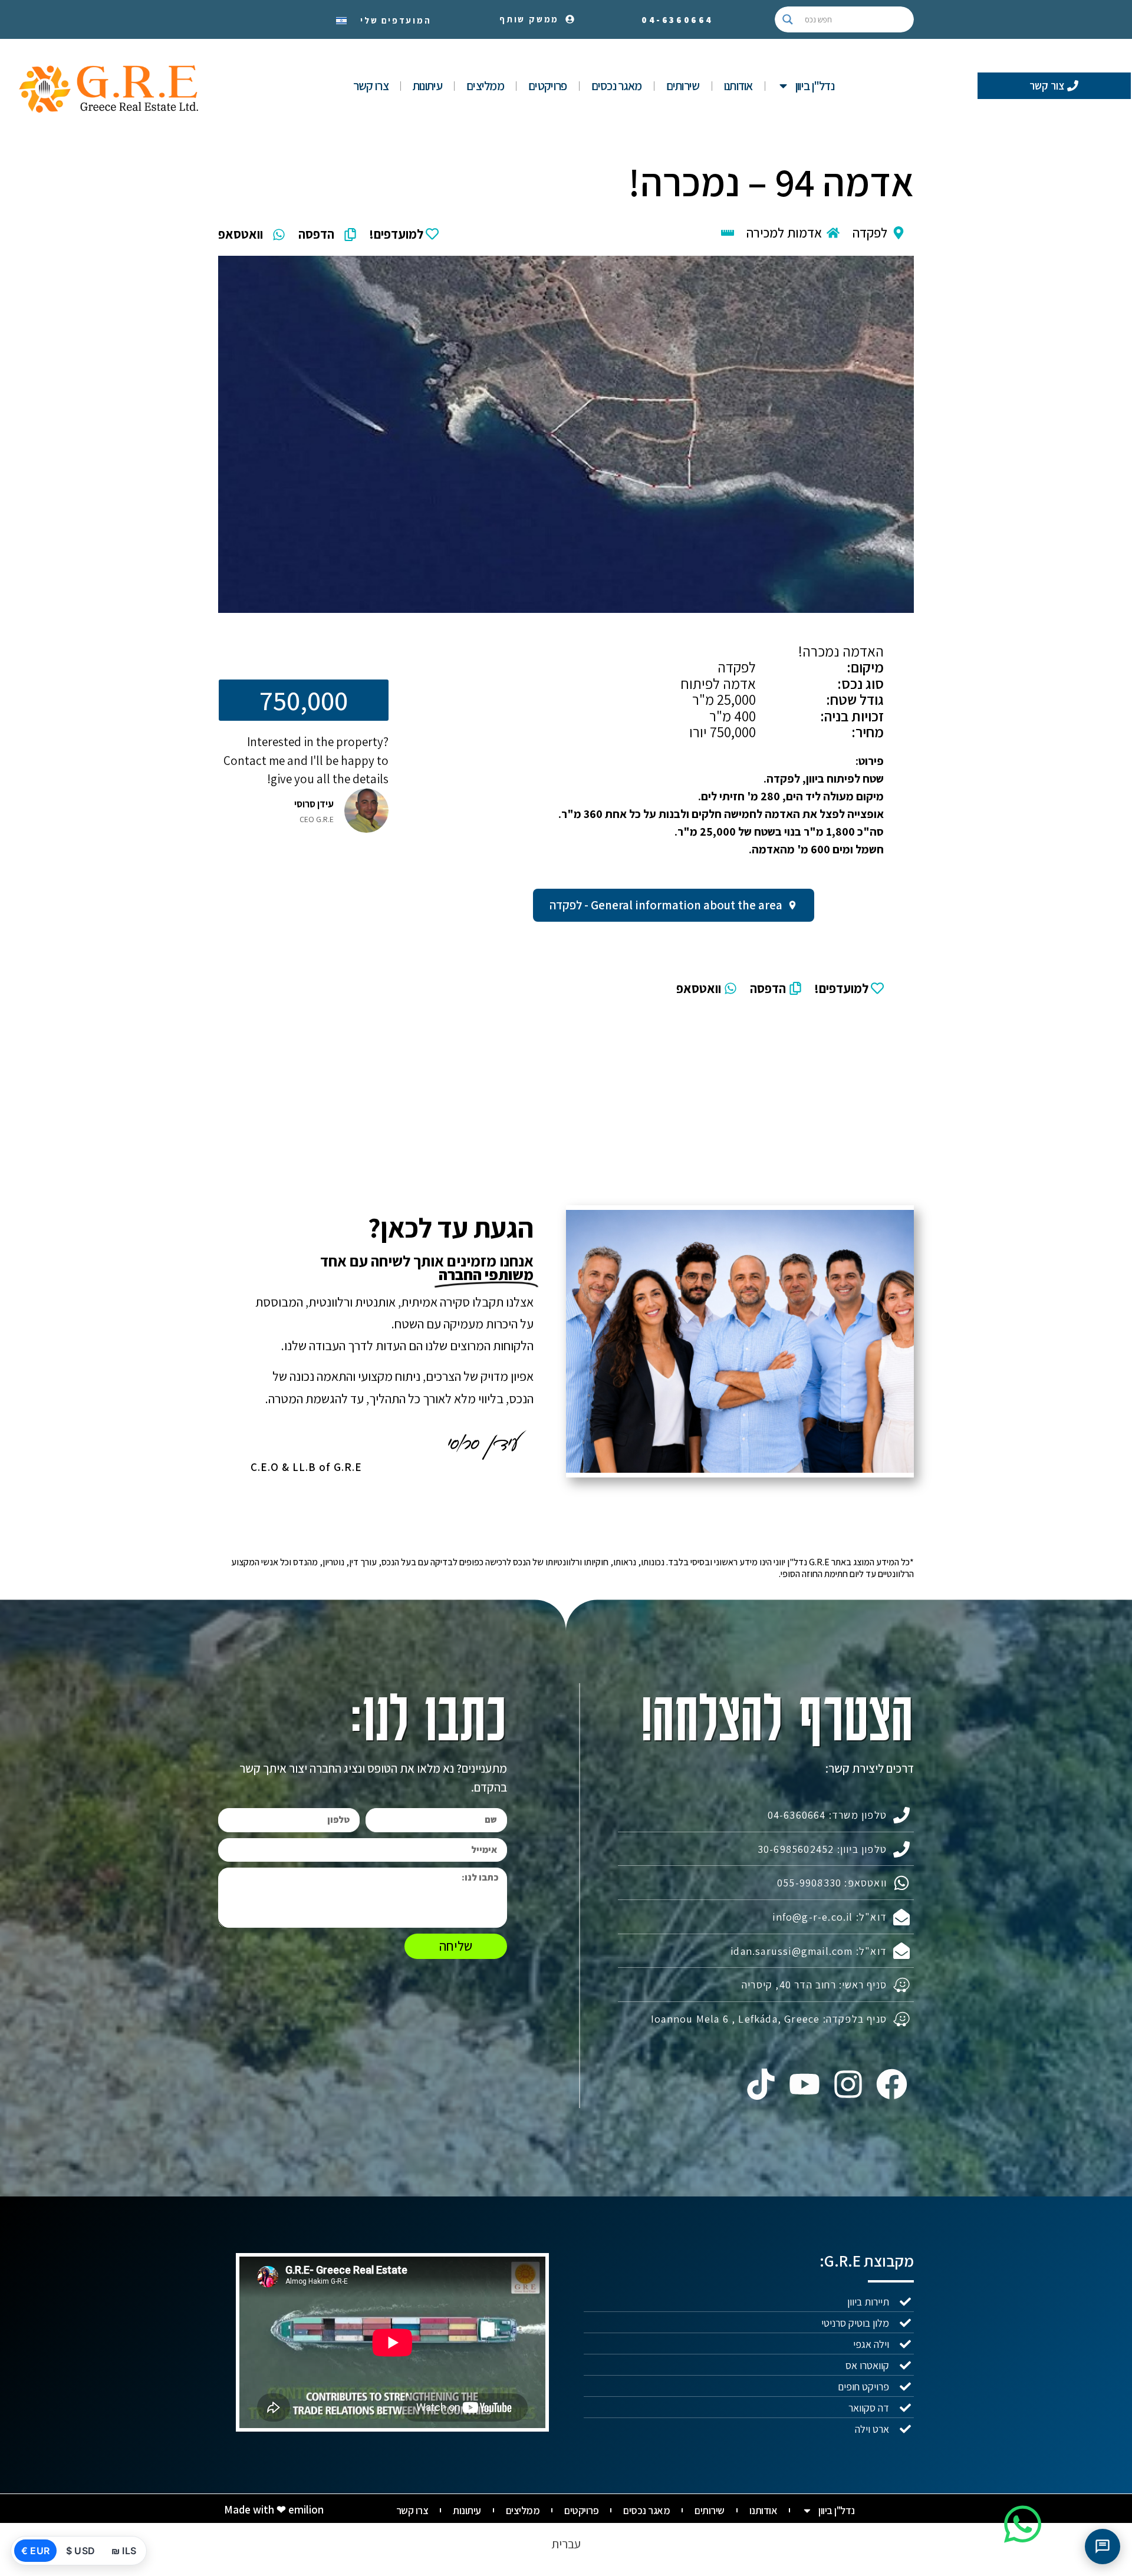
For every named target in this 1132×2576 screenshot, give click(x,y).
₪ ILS (124, 2551)
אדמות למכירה (784, 233)
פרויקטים (547, 86)
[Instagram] (848, 2084)
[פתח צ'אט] (1103, 2547)
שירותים (683, 86)
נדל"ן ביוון (815, 86)
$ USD (80, 2551)
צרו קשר (371, 86)
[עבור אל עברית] (341, 19)
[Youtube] (804, 2084)
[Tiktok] (761, 2084)
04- (677, 20)
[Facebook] (892, 2084)
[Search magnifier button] (788, 19)
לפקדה (870, 233)
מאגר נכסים (617, 86)
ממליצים (485, 86)
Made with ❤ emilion (274, 2509)
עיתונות (427, 86)
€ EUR (35, 2551)
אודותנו (738, 86)
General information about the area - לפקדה (666, 905)
